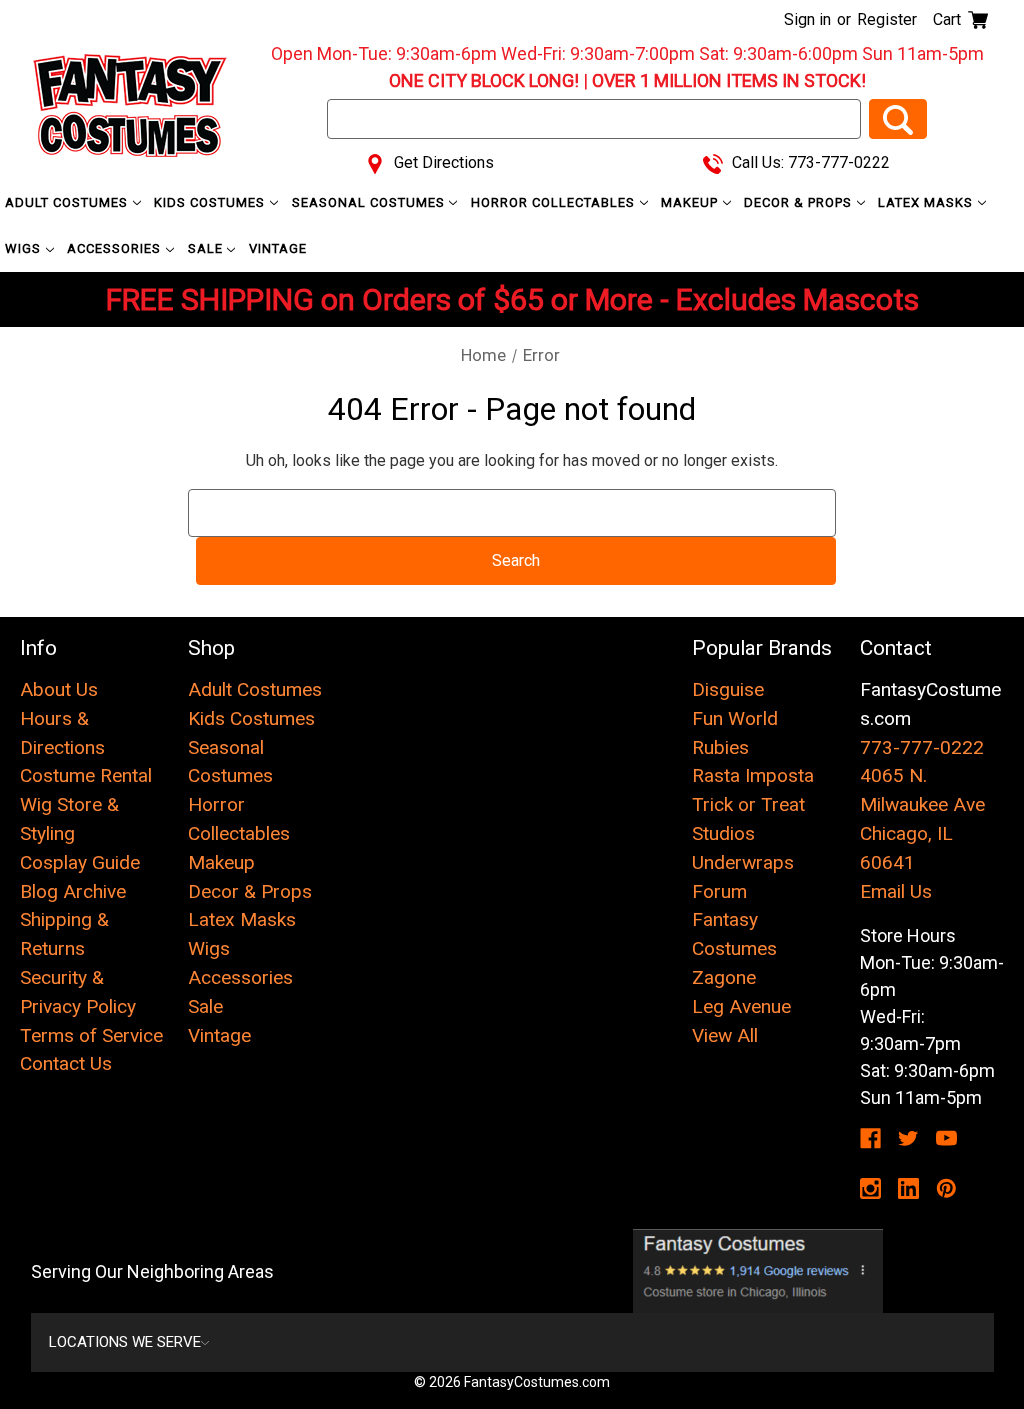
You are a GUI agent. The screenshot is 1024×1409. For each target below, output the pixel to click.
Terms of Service (91, 1035)
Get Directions (442, 162)
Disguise (728, 689)
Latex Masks (927, 202)
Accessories (116, 248)
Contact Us (66, 1063)
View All (725, 1035)
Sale (207, 248)
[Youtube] (946, 1138)
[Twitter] (908, 1138)
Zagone (724, 977)
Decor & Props (800, 202)
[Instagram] (870, 1188)
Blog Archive (73, 891)
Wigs (25, 248)
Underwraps (743, 862)
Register (887, 19)
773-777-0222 (922, 747)
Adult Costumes (68, 202)
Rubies (720, 747)
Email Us (896, 891)
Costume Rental (86, 775)
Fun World (735, 718)
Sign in (807, 19)
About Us (59, 689)
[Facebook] (870, 1138)
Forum (719, 891)
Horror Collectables (555, 202)
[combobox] (594, 119)
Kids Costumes (211, 202)
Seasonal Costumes (370, 202)
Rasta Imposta (753, 775)
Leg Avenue (741, 1006)
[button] (758, 1271)
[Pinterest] (946, 1188)
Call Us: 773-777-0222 (809, 162)
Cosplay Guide (80, 862)
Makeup (691, 202)
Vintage (278, 248)
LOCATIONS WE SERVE (125, 1342)
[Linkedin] (908, 1188)
